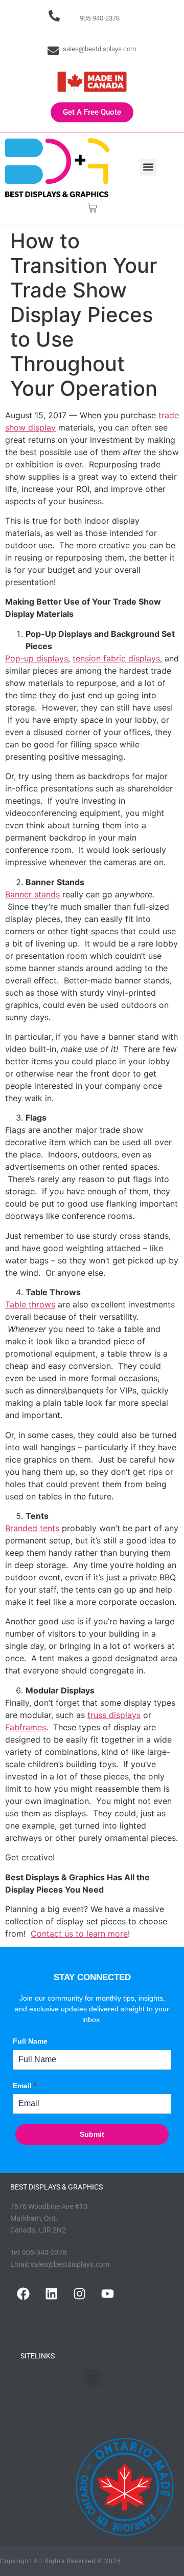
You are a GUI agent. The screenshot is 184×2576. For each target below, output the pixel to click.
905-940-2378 (100, 18)
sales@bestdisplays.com (100, 49)
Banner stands (32, 894)
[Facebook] (23, 2293)
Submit (92, 2134)
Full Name (30, 2041)
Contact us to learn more (79, 1934)
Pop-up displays (37, 658)
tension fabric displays (116, 658)
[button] (148, 167)
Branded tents (32, 1528)
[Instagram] (79, 2293)
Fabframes (26, 1727)
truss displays (114, 1715)
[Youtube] (107, 2293)
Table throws (30, 1304)
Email (25, 2086)
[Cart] (92, 208)
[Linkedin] (51, 2293)
